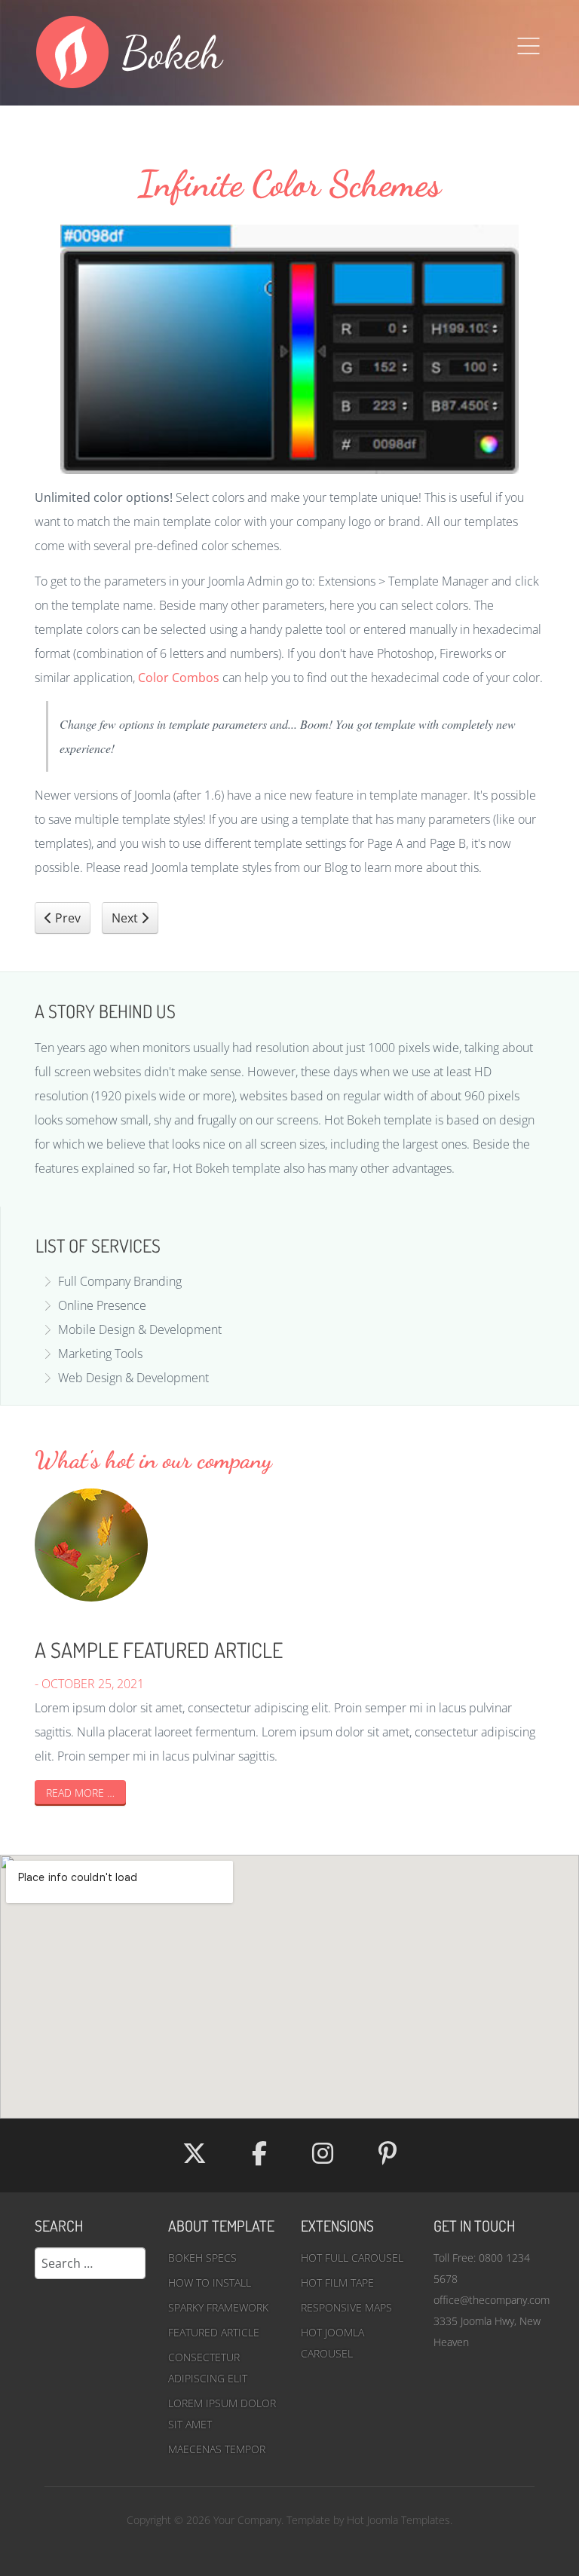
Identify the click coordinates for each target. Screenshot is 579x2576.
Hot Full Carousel (352, 2258)
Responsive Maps (346, 2307)
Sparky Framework (218, 2307)
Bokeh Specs (202, 2258)
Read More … (80, 1793)
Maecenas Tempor (217, 2449)
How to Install (210, 2282)
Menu (528, 46)
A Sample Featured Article (159, 1650)
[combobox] (90, 2263)
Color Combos (179, 678)
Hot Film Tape (337, 2282)
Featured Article (214, 2332)
